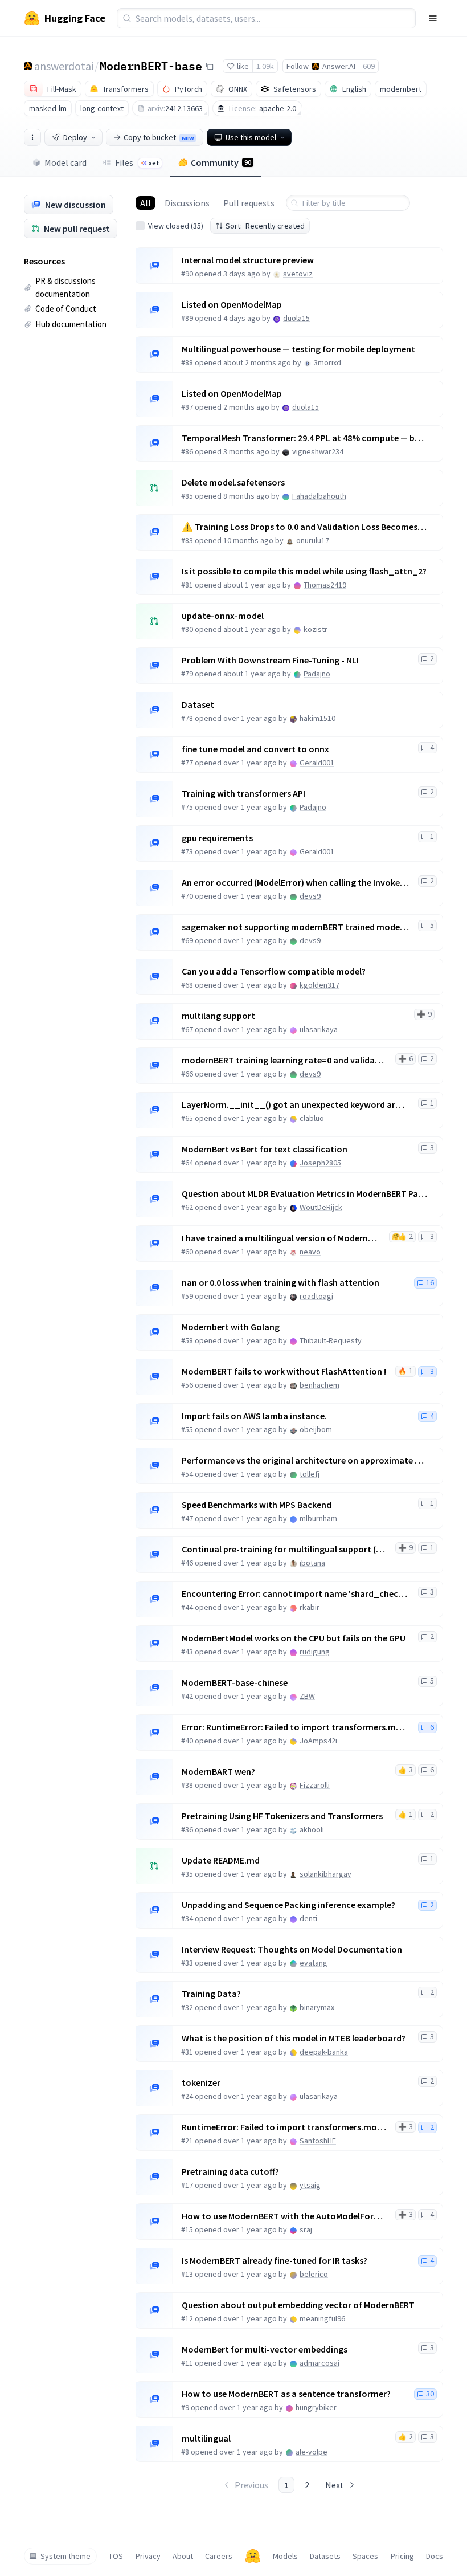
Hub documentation (71, 324)
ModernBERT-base (151, 66)
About (183, 2556)
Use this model (251, 137)
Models (285, 2556)
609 (369, 66)
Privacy (148, 2556)
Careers (219, 2556)
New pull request (77, 229)
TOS (116, 2556)
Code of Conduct (66, 309)
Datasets (325, 2556)
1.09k (265, 66)
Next (335, 2485)
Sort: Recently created (265, 226)
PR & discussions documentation (65, 287)
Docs (435, 2556)
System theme (65, 2556)
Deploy (75, 137)
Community (221, 162)
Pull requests (249, 203)
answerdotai (64, 66)
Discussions (187, 203)
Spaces (365, 2556)
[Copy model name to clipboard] (210, 66)
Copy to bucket (159, 137)
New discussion (75, 205)
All (146, 203)
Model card (65, 162)
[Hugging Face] (253, 2556)
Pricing (402, 2556)
